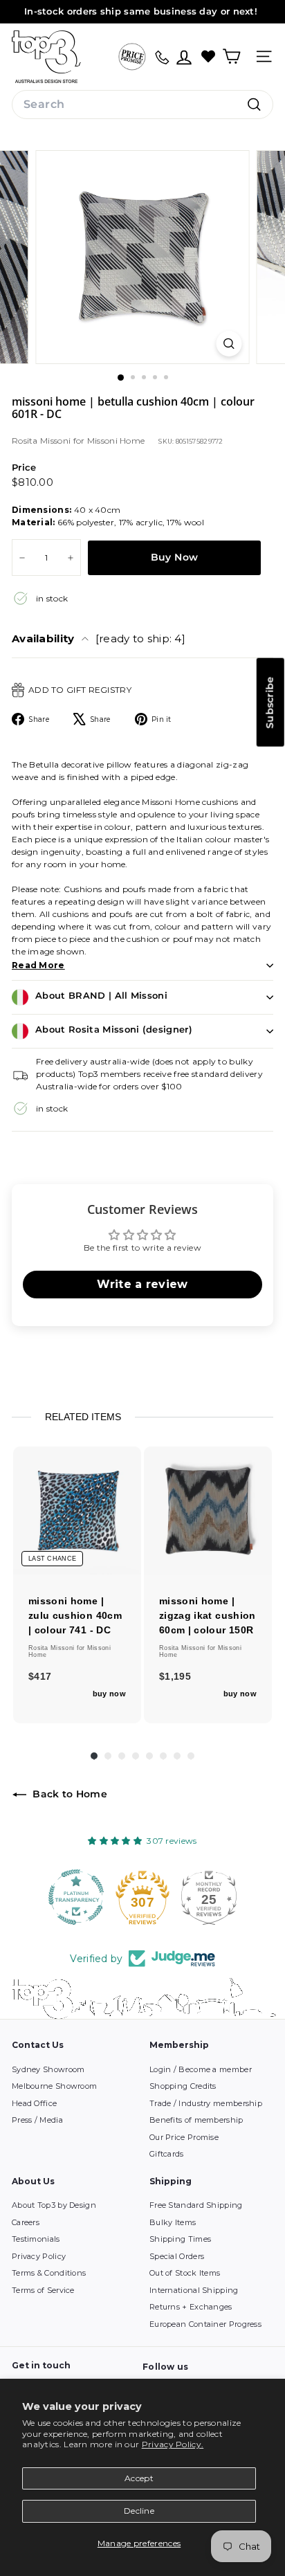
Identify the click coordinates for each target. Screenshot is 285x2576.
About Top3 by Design (54, 2205)
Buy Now (174, 557)
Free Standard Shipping (196, 2205)
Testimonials (36, 2239)
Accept (139, 2478)
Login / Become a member (201, 2069)
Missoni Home (116, 441)
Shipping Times (180, 2239)
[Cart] (231, 56)
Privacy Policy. (173, 2444)
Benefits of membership (196, 2120)
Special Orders (177, 2256)
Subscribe (270, 702)
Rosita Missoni (43, 441)
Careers (26, 2222)
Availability (99, 638)
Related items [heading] (83, 1417)
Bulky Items (173, 2222)
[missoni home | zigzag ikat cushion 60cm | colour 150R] (208, 1511)
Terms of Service (43, 2290)
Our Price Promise (184, 2137)
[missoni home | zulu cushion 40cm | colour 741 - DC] (77, 1511)
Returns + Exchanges (191, 2307)
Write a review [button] (142, 1284)
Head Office (34, 2103)
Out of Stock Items (185, 2273)
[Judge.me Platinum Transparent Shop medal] (76, 1897)
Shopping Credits (183, 2086)
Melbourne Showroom (54, 2086)
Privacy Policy (39, 2256)
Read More (38, 965)
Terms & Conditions (49, 2273)
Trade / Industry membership (206, 2103)
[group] (77, 1585)
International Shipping (194, 2290)
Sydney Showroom (48, 2069)
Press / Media (37, 2120)
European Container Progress (205, 2324)
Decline (139, 2511)
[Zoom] (229, 344)
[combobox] (142, 105)
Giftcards (167, 2154)
